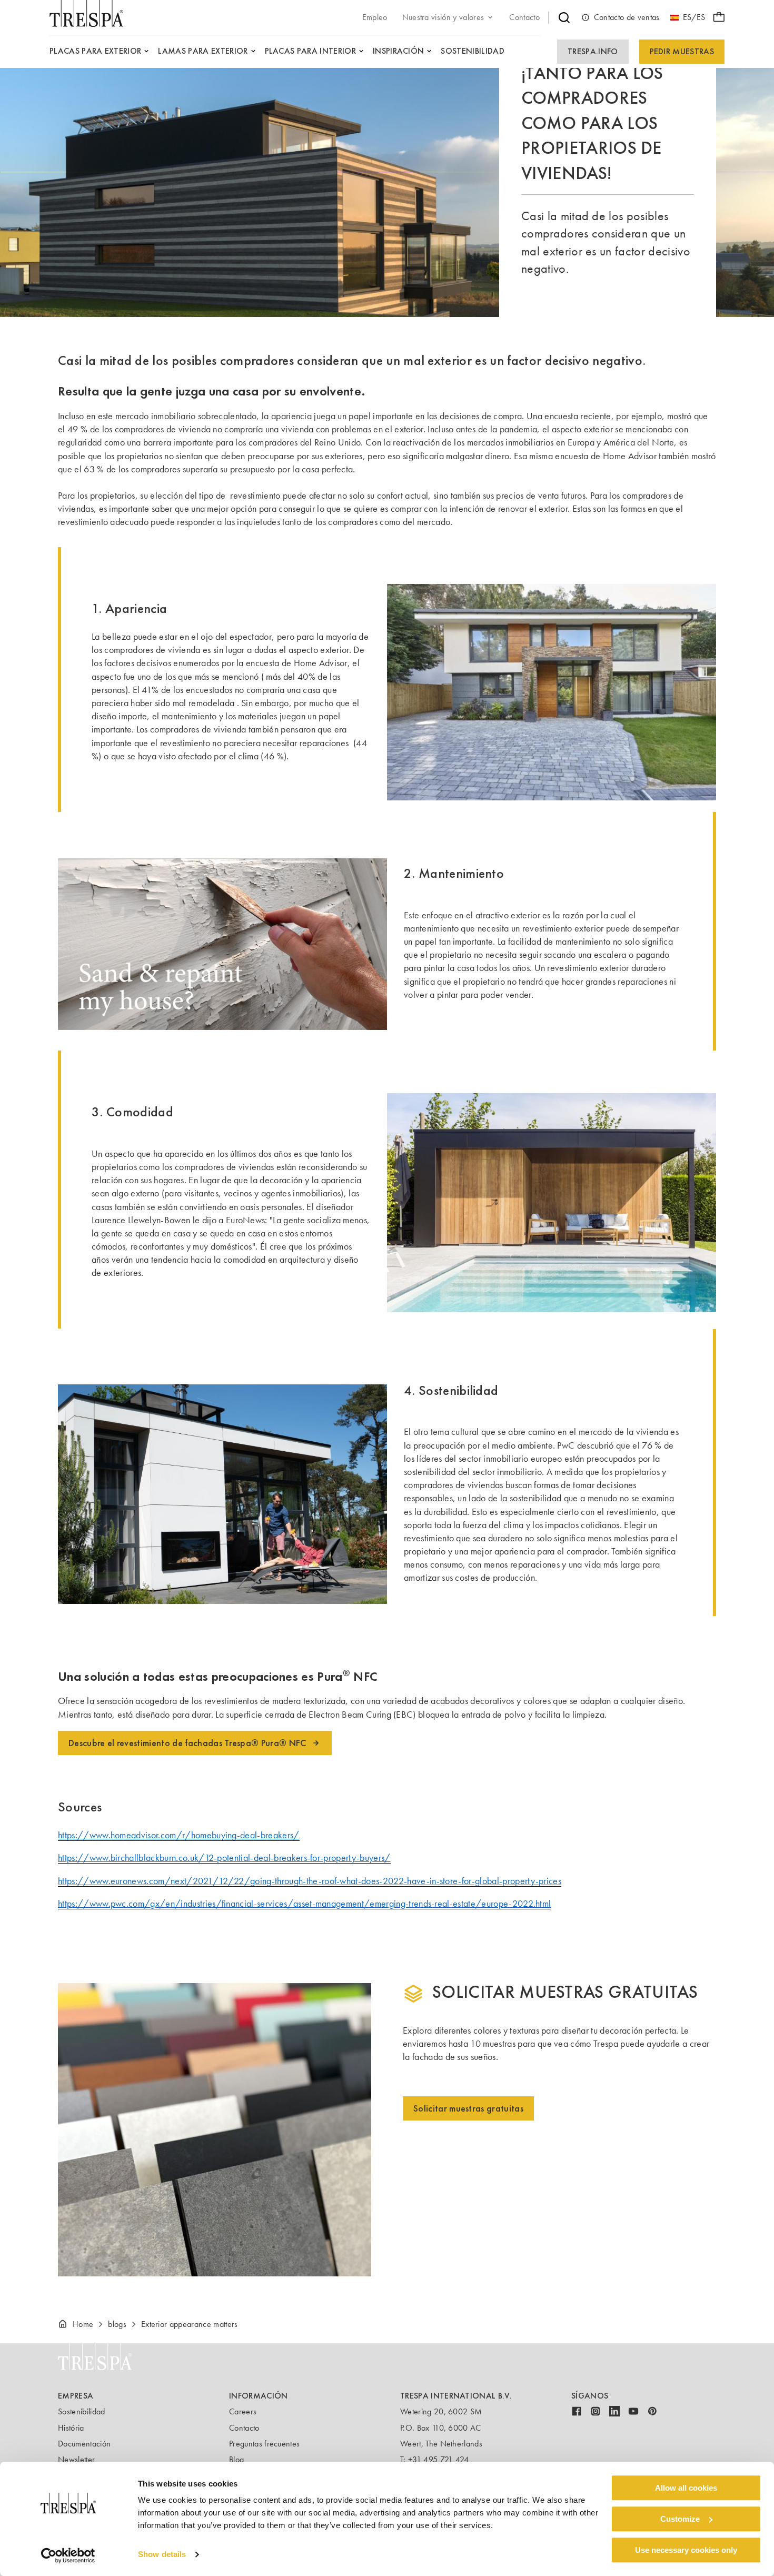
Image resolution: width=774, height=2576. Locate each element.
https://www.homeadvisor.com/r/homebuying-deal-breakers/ (179, 1835)
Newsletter (76, 2459)
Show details (162, 2555)
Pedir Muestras (682, 51)
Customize (680, 2519)
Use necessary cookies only (686, 2550)
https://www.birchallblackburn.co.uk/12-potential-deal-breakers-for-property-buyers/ (224, 1858)
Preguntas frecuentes (264, 2444)
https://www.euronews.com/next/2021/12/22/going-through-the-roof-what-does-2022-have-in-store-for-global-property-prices (310, 1881)
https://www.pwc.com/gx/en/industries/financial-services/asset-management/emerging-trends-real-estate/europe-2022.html (304, 1904)
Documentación (84, 2444)
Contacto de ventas (627, 17)
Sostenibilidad (81, 2411)
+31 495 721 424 (439, 2459)
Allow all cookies (686, 2488)
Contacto (244, 2428)
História (71, 2428)
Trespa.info (593, 51)
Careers (243, 2411)
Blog (236, 2459)
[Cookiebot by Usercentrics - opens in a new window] (68, 2555)
